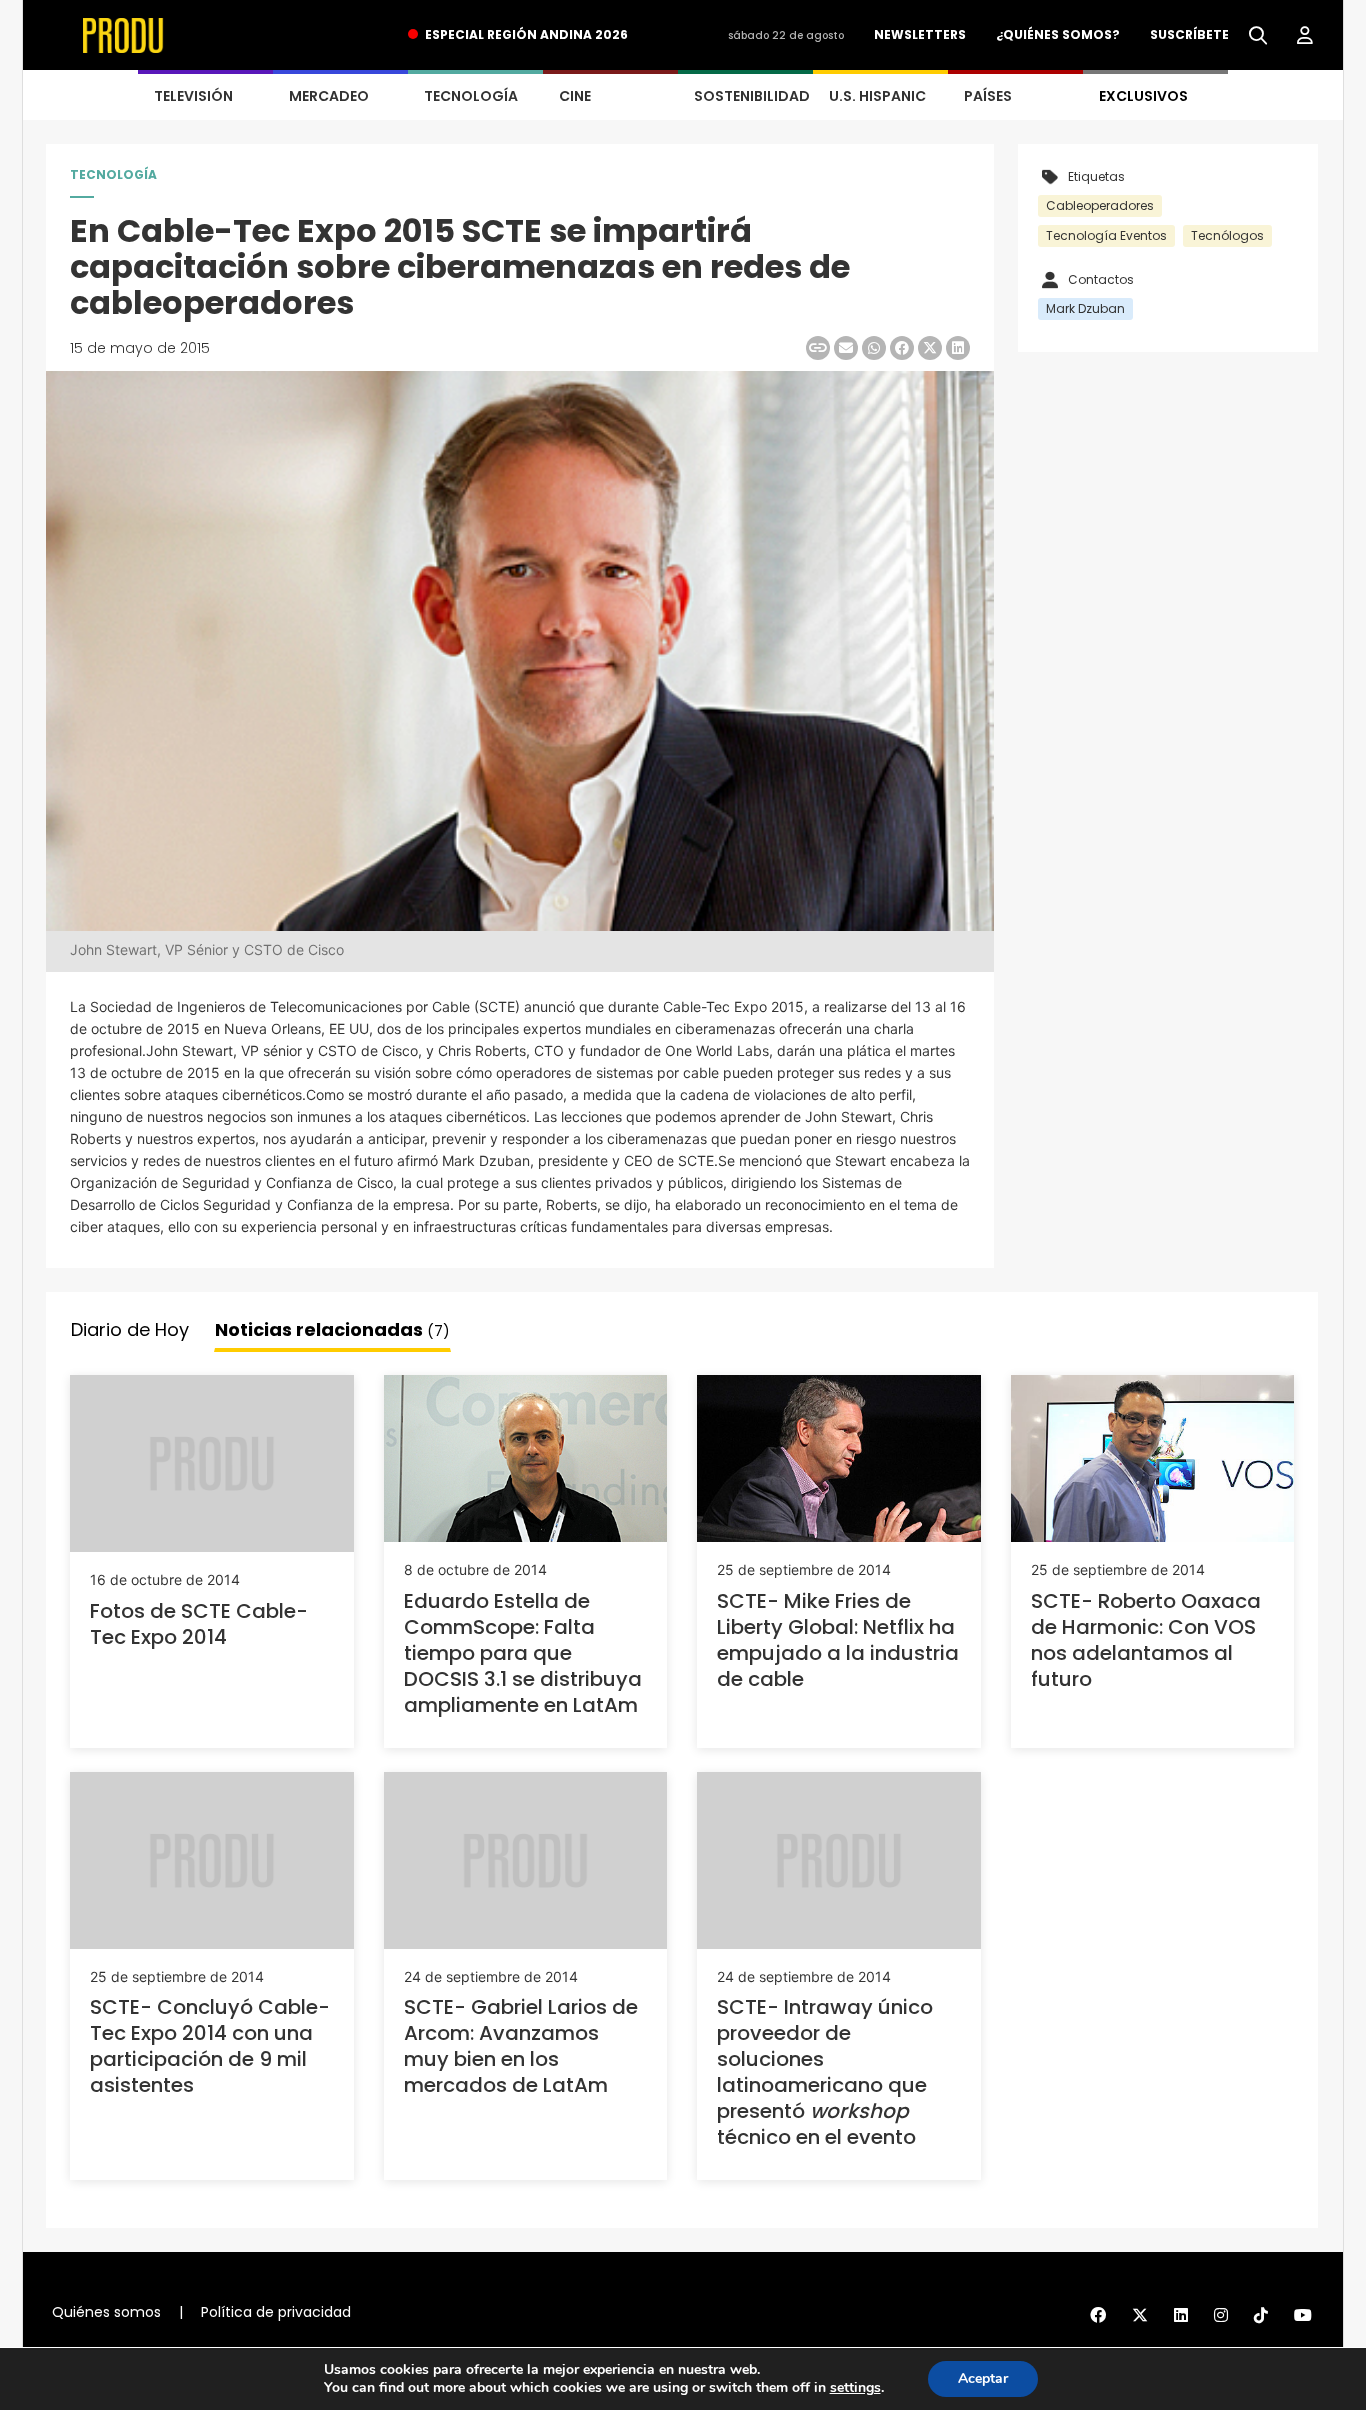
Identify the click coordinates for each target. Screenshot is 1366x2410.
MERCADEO (329, 96)
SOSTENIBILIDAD (752, 96)
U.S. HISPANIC (877, 96)
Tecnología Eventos (1106, 235)
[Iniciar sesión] (1305, 36)
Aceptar (983, 2378)
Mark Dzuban (1085, 308)
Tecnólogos (1227, 235)
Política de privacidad (276, 2312)
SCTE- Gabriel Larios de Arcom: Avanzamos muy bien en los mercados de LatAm (521, 2046)
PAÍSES (988, 96)
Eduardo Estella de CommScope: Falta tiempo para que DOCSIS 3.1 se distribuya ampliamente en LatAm (523, 1653)
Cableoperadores (1100, 205)
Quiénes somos (106, 2312)
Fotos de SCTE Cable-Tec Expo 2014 (199, 1624)
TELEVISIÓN (193, 96)
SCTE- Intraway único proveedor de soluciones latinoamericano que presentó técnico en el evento (825, 2072)
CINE (575, 96)
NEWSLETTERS (920, 34)
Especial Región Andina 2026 (526, 34)
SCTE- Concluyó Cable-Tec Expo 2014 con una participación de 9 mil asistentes (210, 2046)
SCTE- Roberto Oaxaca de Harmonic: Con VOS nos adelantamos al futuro (1146, 1640)
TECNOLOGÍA (471, 96)
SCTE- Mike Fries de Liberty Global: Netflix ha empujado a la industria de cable (838, 1640)
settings (855, 2388)
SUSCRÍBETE (1189, 34)
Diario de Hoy (130, 1329)
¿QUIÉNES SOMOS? (1058, 34)
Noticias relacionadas (332, 1329)
